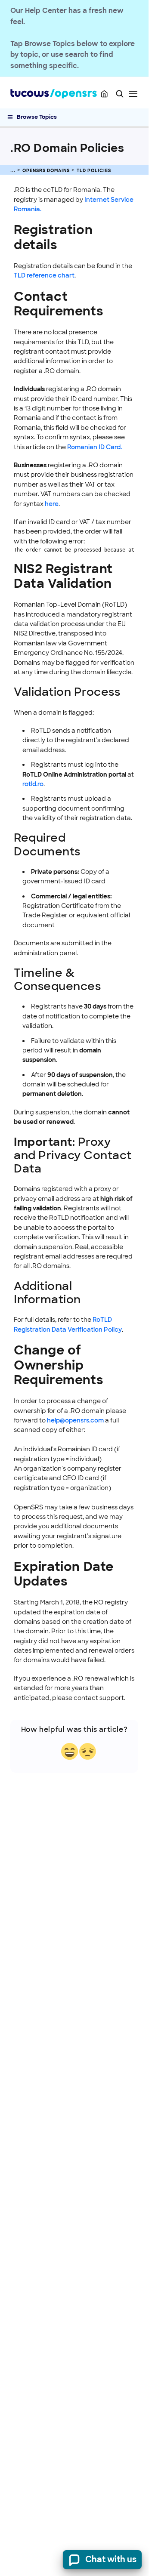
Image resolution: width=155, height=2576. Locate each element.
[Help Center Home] (104, 94)
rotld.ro (33, 784)
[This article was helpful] (70, 1751)
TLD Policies (94, 171)
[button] (120, 94)
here (52, 504)
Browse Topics (37, 117)
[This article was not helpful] (88, 1751)
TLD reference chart (44, 275)
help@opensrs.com (76, 1420)
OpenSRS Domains (46, 171)
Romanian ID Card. (95, 447)
